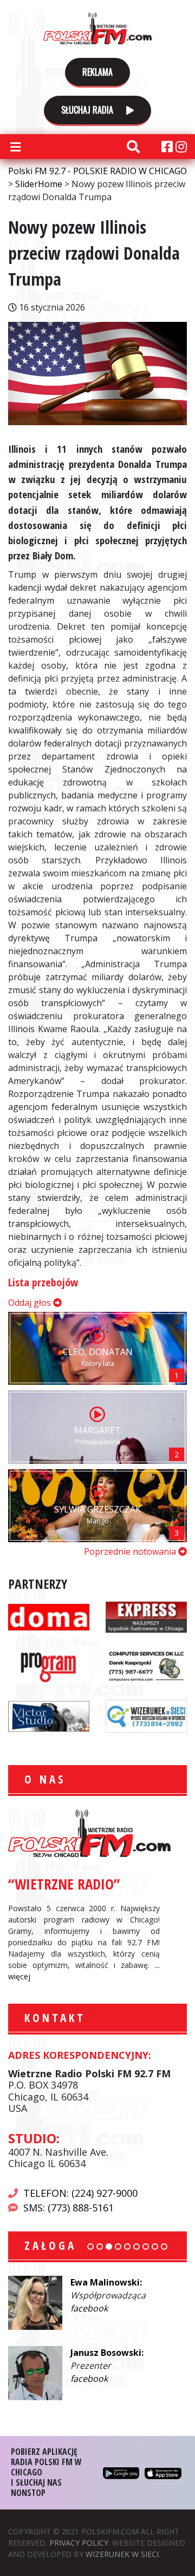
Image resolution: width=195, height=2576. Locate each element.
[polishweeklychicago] (49, 1666)
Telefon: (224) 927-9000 (80, 2193)
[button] (90, 2247)
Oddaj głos (31, 1303)
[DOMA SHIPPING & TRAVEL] (49, 1616)
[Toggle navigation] (15, 147)
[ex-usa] (146, 1616)
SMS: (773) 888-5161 (69, 2208)
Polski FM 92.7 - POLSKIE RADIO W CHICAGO (97, 28)
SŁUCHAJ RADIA (88, 110)
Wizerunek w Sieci (122, 2554)
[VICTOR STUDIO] (49, 1715)
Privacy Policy (79, 2543)
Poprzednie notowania (131, 1551)
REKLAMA (97, 72)
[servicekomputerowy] (146, 1666)
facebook (89, 2308)
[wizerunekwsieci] (146, 1715)
